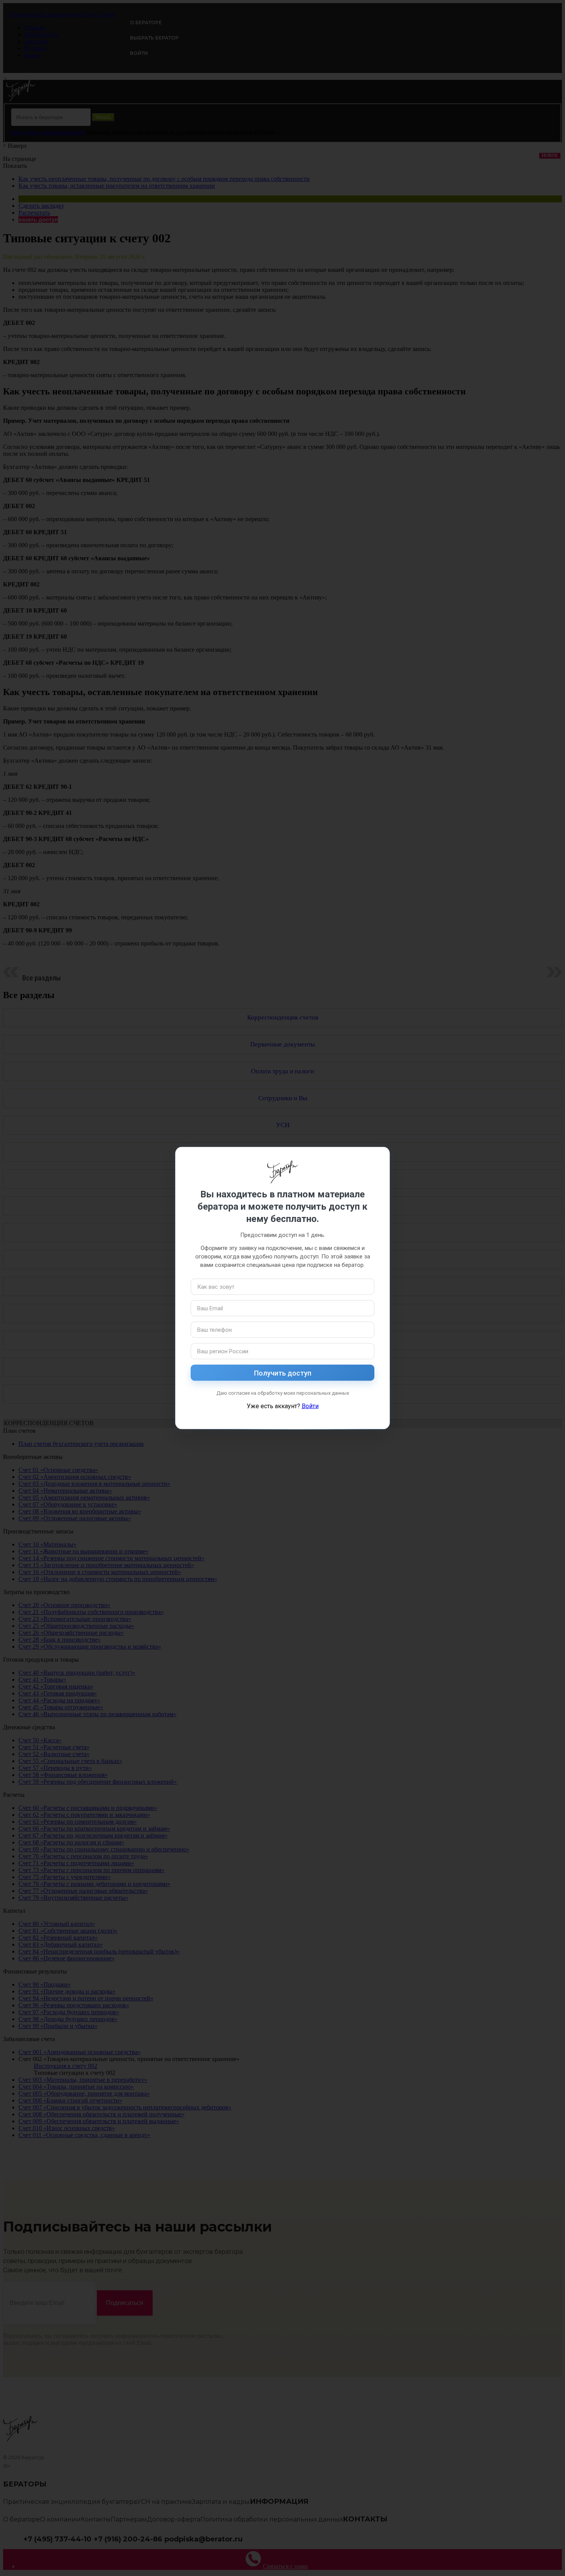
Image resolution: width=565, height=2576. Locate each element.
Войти (310, 1406)
